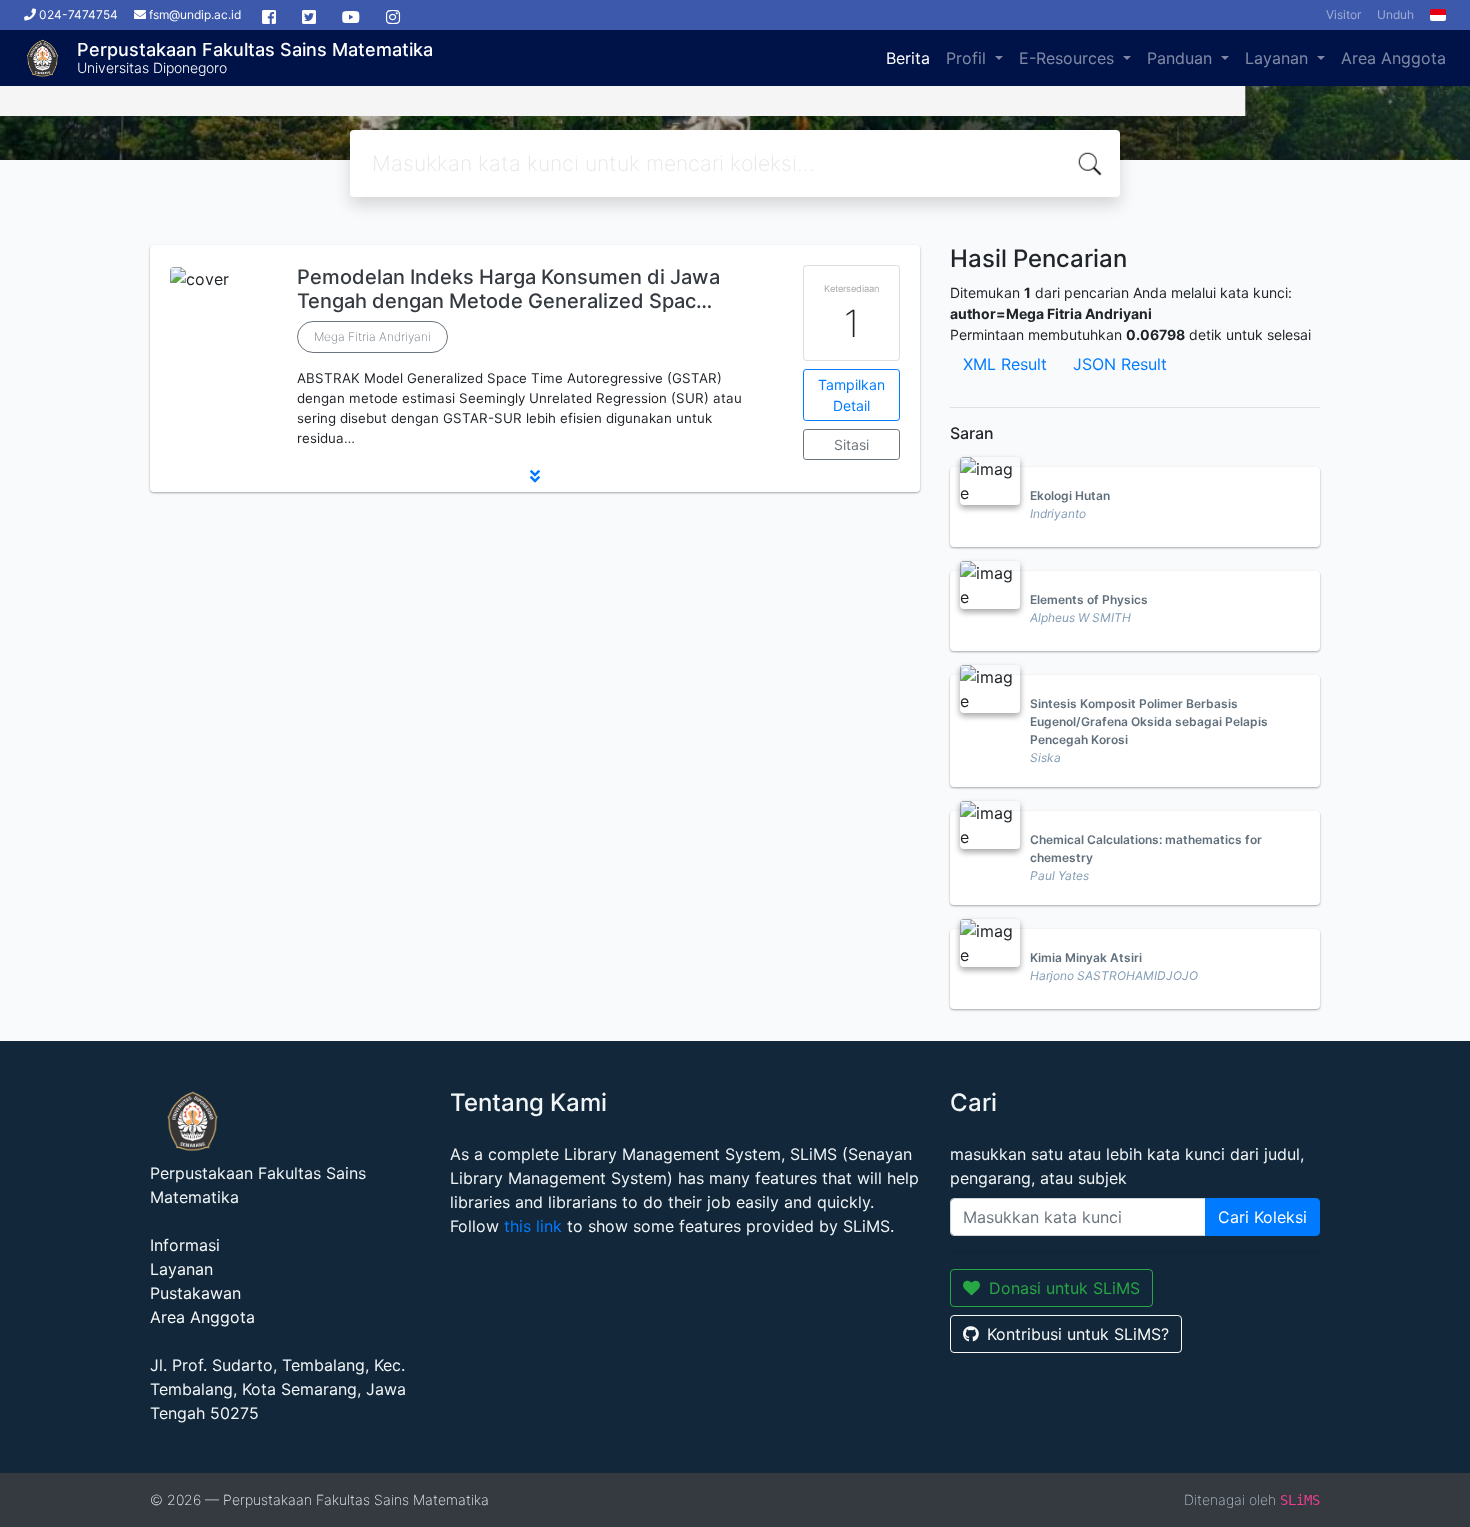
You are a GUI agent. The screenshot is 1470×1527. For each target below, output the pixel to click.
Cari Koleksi (1262, 1217)
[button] (535, 476)
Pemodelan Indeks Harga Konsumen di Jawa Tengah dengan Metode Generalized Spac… (508, 289)
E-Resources (1069, 58)
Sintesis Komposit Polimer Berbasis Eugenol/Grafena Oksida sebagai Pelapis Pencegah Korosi (1149, 721)
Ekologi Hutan (1070, 495)
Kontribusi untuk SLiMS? (1078, 1334)
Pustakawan (195, 1293)
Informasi (185, 1245)
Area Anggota (1393, 58)
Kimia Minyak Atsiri (1086, 957)
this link (533, 1226)
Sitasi (851, 444)
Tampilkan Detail (851, 395)
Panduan (1182, 58)
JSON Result (1120, 364)
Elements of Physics (1089, 599)
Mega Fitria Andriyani (372, 336)
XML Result (1005, 364)
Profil (968, 58)
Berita (908, 58)
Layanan (1279, 58)
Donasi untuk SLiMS (1064, 1288)
